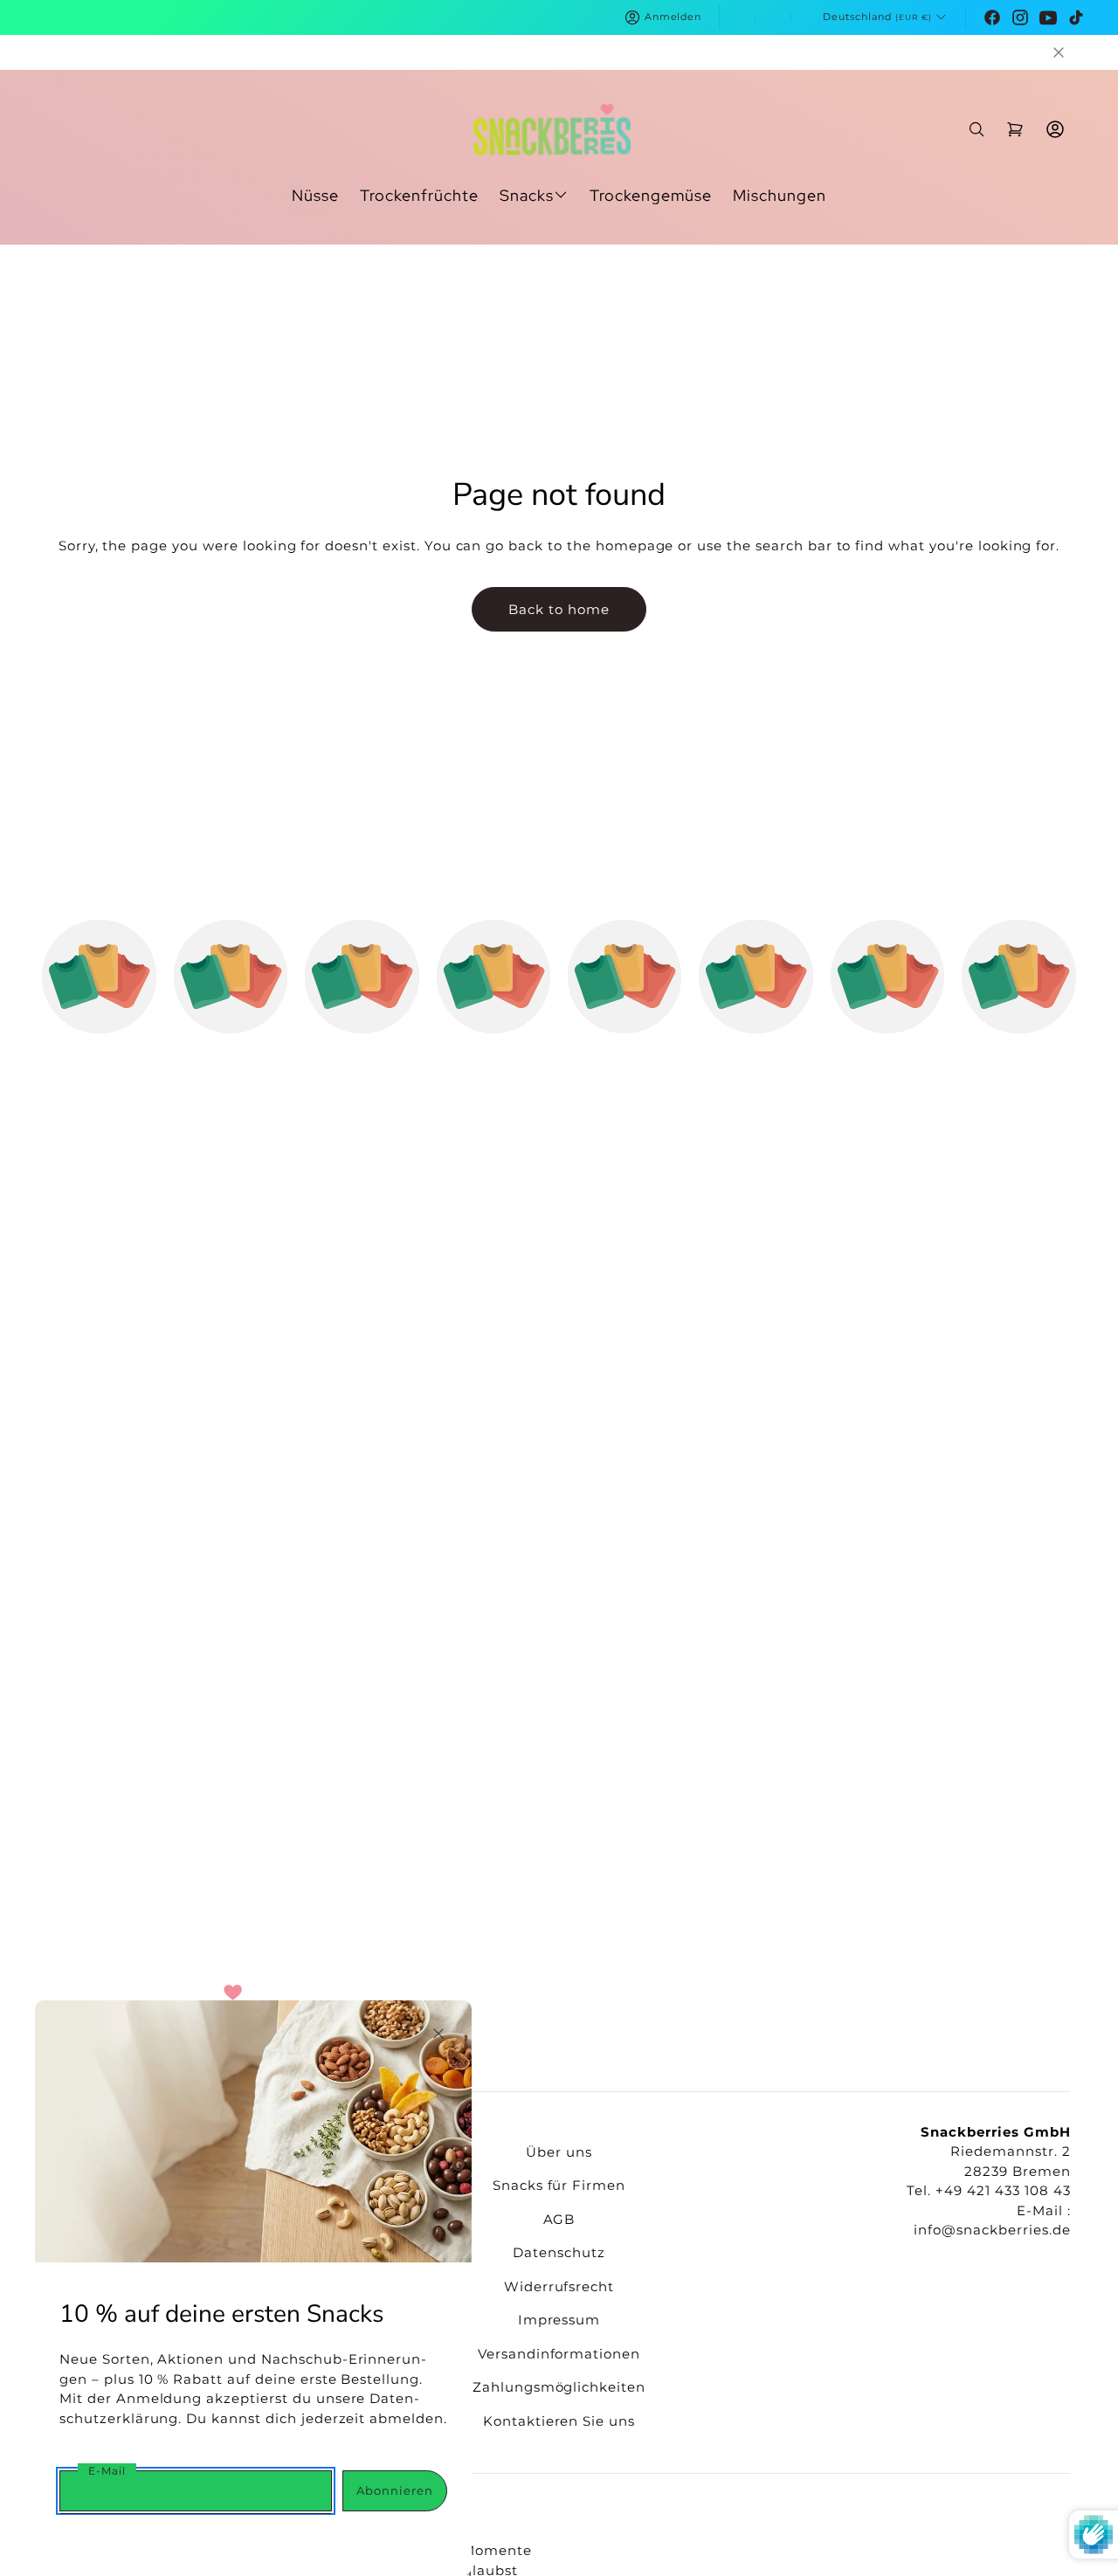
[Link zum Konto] (1055, 129)
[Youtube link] (1048, 17)
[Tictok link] (1076, 17)
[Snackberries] (552, 130)
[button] (1059, 52)
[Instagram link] (1020, 17)
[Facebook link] (992, 17)
